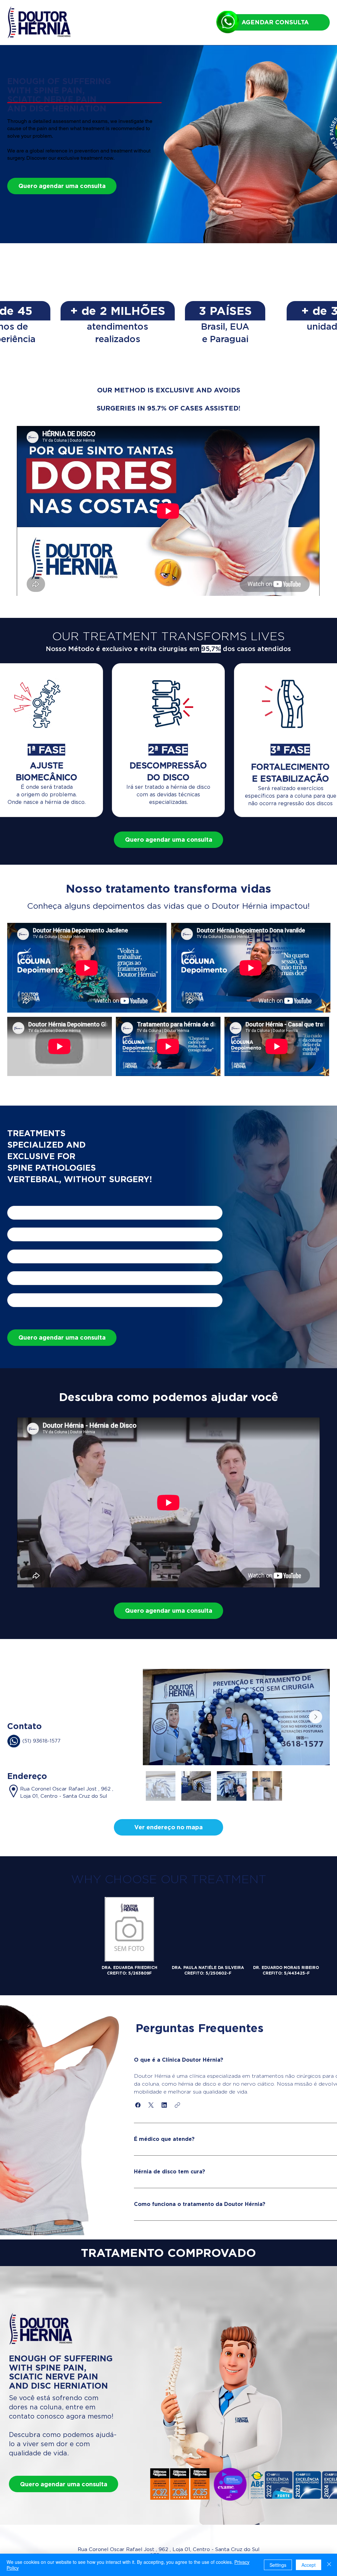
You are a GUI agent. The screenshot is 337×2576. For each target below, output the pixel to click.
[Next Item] (316, 1717)
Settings (278, 2565)
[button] (168, 1827)
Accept (309, 2565)
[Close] (329, 2565)
